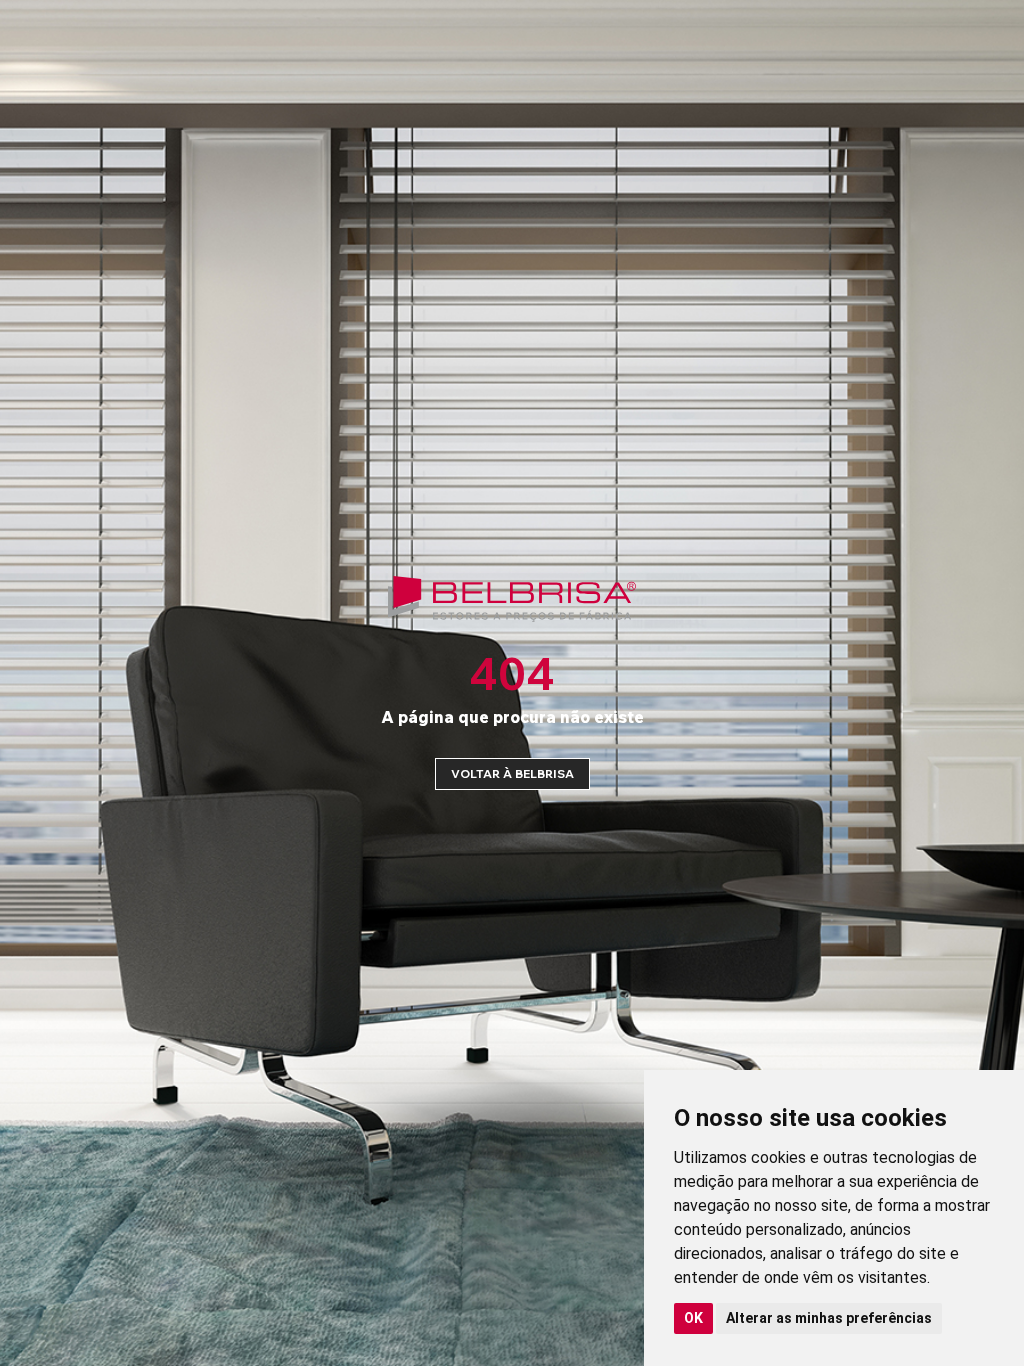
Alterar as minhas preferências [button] (829, 1318)
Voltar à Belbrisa (512, 773)
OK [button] (693, 1318)
